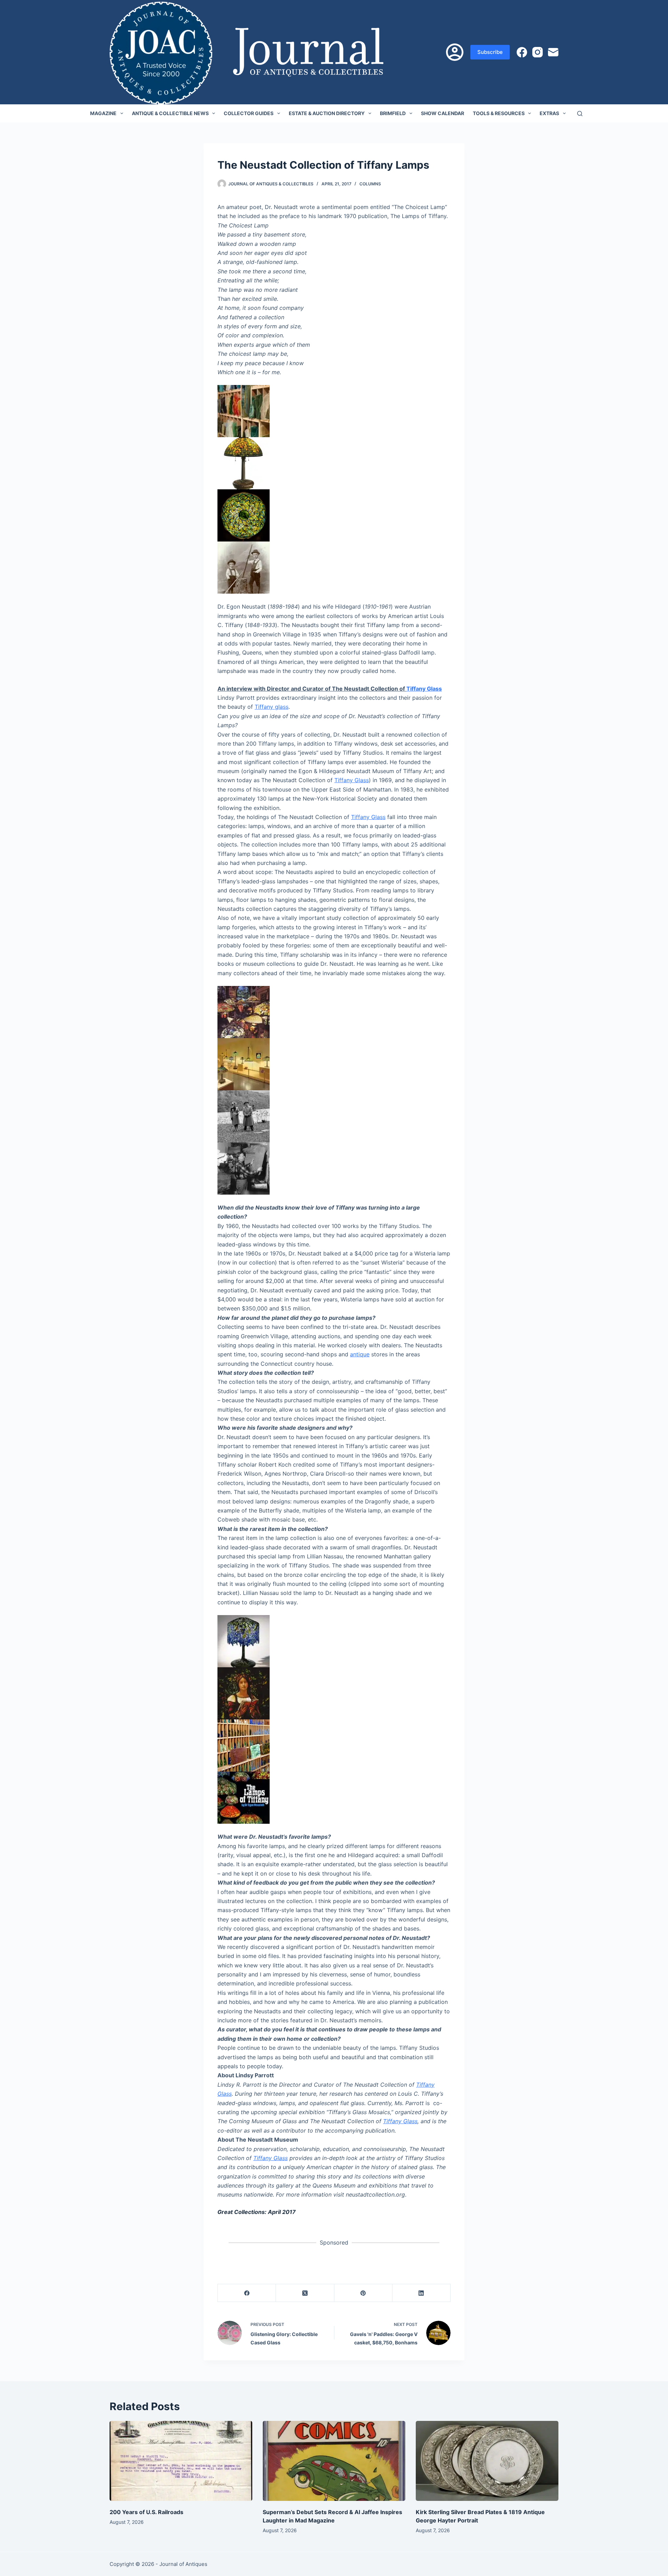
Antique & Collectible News (170, 113)
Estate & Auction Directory (327, 113)
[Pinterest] (363, 2293)
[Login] (455, 52)
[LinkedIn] (422, 2293)
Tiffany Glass (424, 689)
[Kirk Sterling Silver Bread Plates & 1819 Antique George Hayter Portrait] (487, 2461)
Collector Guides (249, 113)
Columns (370, 184)
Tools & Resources (499, 113)
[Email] (553, 52)
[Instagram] (538, 52)
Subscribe (490, 52)
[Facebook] (522, 52)
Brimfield (393, 113)
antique (360, 1354)
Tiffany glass (272, 707)
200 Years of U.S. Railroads (146, 2512)
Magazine (103, 113)
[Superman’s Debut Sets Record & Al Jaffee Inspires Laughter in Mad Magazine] (334, 2461)
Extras (549, 113)
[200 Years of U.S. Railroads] (181, 2461)
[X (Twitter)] (305, 2293)
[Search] (580, 114)
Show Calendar (443, 113)
